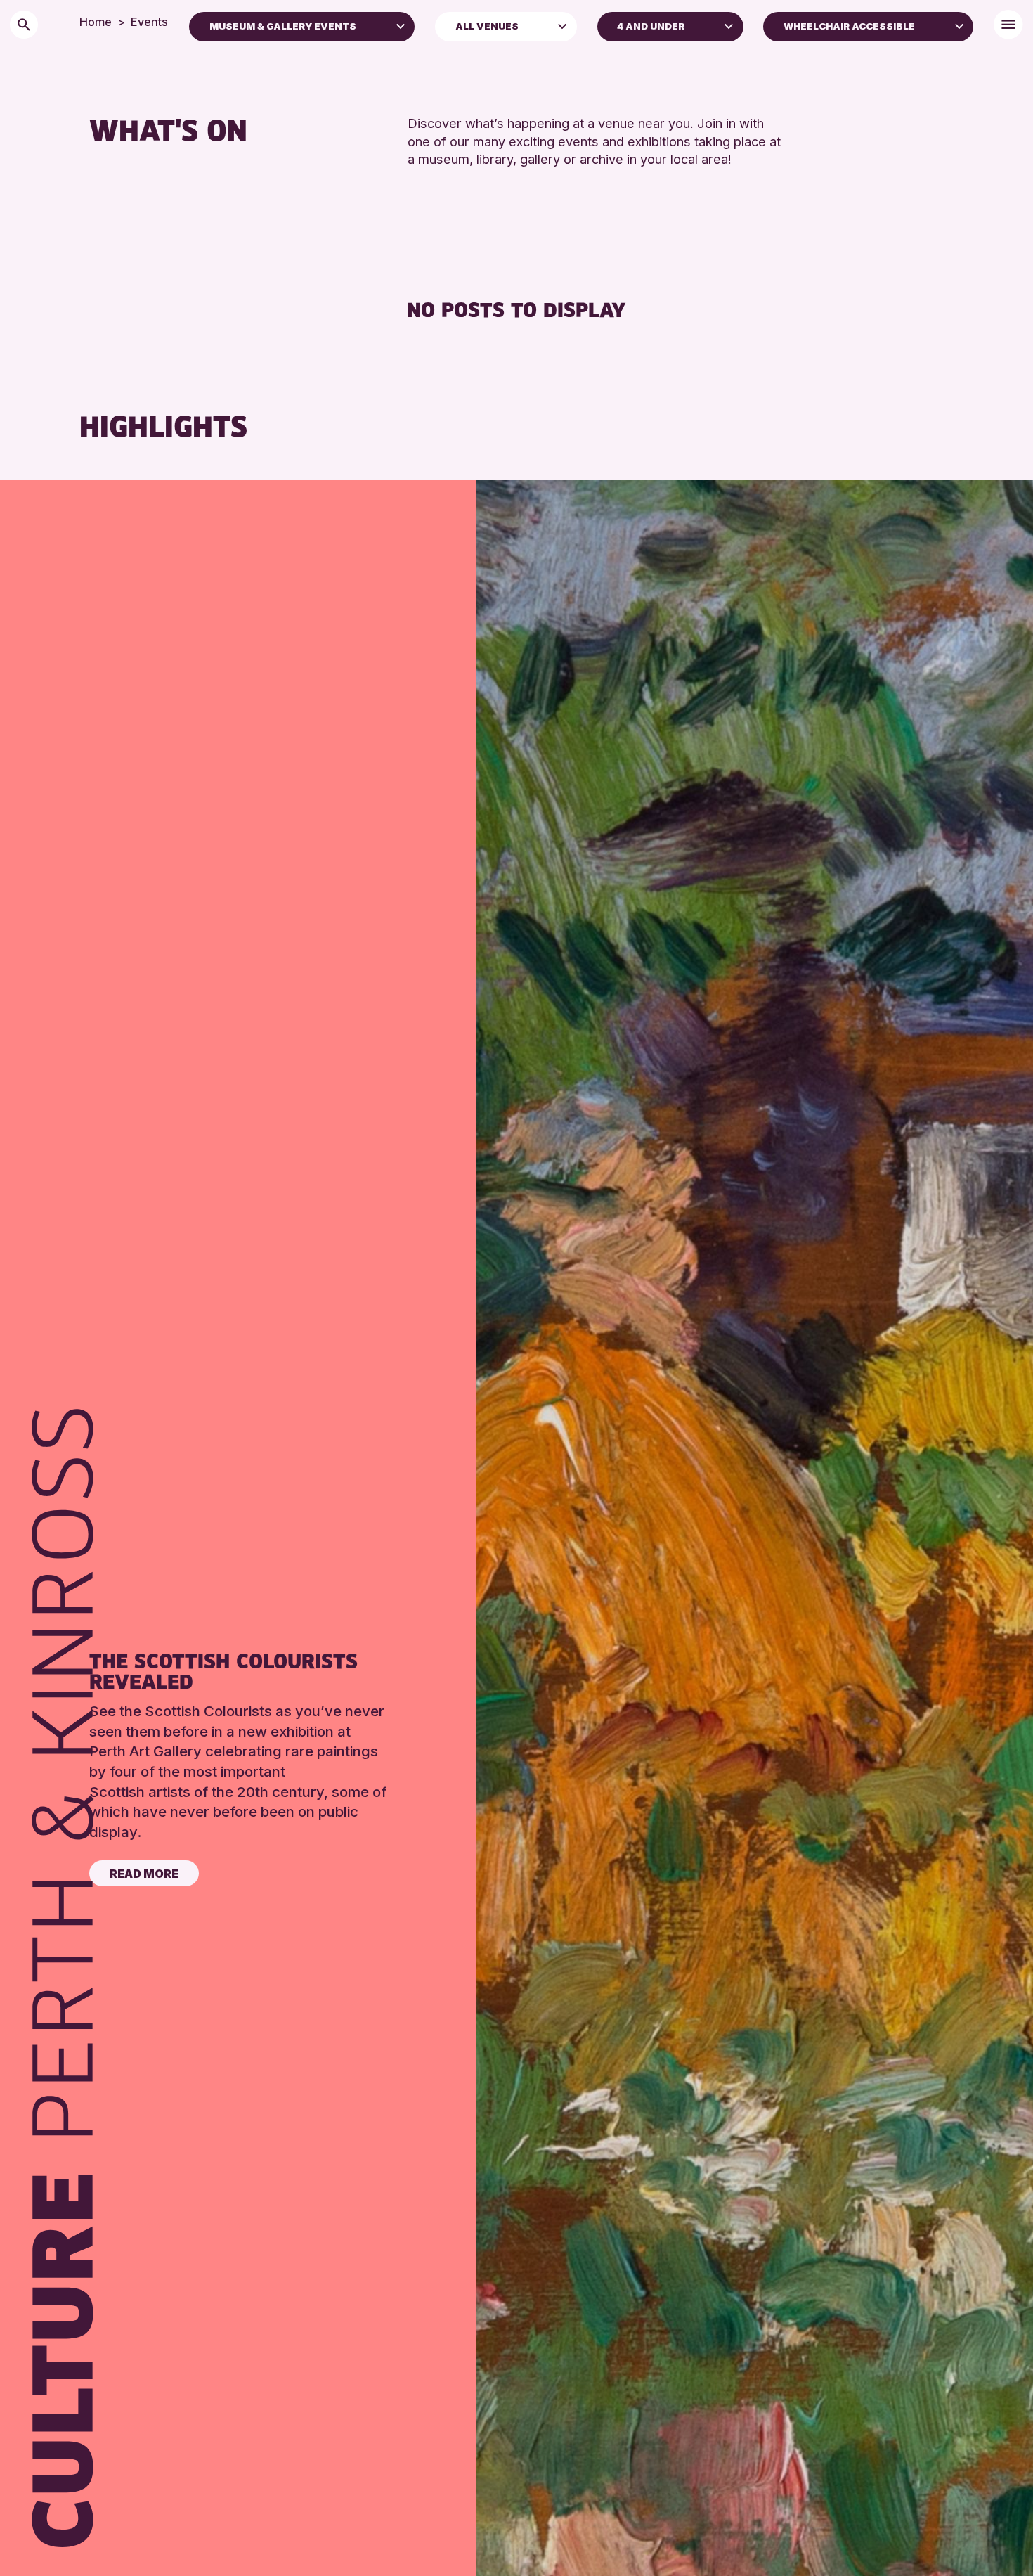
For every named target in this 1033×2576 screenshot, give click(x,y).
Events (149, 22)
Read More (144, 1874)
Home (96, 22)
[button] (401, 25)
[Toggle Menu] (1008, 24)
